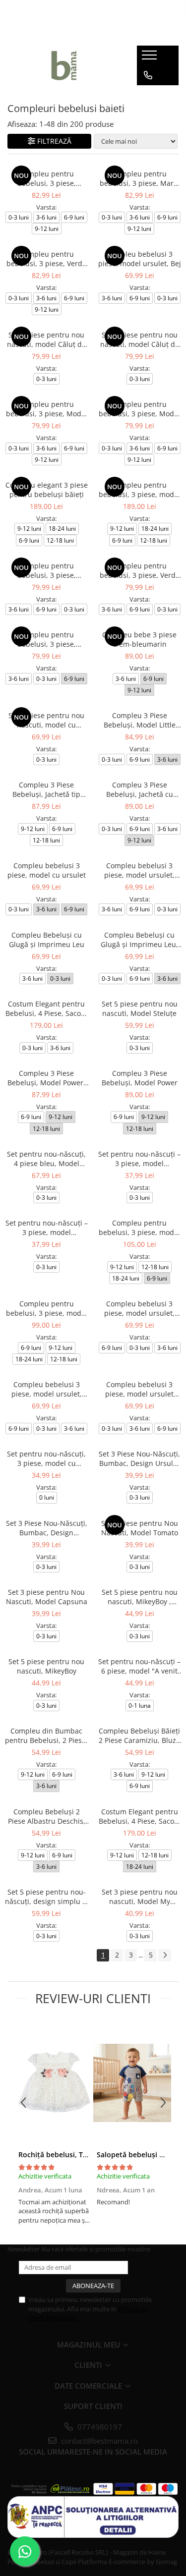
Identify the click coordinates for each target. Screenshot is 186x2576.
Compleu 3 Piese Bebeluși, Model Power (140, 1078)
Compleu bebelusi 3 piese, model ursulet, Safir (139, 1308)
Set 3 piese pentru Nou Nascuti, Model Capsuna (47, 1597)
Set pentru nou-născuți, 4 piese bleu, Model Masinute (46, 1159)
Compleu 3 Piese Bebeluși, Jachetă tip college (46, 789)
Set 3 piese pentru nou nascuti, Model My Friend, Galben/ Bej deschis (140, 1897)
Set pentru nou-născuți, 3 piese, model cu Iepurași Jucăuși (46, 1458)
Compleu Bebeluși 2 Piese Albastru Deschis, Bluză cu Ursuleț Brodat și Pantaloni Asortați (46, 1816)
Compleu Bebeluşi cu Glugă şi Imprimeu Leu (47, 940)
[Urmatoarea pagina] (165, 1955)
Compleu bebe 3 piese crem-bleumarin (139, 639)
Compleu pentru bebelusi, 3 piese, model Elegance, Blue (139, 490)
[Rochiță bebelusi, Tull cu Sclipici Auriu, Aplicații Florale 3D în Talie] (54, 2083)
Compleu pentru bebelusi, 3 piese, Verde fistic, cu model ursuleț (46, 259)
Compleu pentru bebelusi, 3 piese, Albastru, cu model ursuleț (46, 178)
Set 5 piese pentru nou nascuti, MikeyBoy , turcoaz (140, 1597)
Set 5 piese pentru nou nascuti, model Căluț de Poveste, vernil (140, 339)
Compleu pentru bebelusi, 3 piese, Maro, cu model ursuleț (140, 178)
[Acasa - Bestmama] (64, 65)
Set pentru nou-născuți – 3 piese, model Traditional (139, 1159)
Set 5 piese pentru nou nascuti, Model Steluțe (140, 1008)
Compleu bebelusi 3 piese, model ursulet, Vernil (139, 870)
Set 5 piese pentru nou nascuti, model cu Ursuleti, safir (46, 720)
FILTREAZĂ (54, 141)
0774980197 (99, 2427)
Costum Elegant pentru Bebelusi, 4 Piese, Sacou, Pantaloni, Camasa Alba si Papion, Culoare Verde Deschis (46, 1008)
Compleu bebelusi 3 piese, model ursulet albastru (139, 1389)
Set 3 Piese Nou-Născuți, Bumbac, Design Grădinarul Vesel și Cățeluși (47, 1528)
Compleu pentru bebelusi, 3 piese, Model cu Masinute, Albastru (47, 409)
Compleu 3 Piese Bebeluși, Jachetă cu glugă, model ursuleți (140, 789)
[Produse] (151, 58)
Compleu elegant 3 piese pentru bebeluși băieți (47, 490)
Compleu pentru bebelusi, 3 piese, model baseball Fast (139, 1228)
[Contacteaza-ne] (148, 75)
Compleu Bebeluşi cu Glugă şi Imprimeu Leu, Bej (139, 940)
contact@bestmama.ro (98, 2441)
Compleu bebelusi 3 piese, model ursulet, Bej (140, 259)
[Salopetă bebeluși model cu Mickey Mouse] (132, 2083)
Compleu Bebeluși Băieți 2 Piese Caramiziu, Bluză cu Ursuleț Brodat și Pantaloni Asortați (139, 1736)
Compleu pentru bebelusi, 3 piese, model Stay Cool (47, 1308)
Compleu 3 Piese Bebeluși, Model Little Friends (140, 720)
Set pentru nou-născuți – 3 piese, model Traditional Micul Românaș (47, 1228)
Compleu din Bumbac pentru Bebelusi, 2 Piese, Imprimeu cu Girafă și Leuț (46, 1736)
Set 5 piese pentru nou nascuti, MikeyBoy (46, 1666)
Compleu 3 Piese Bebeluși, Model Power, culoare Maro (46, 1078)
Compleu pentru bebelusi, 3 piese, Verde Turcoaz (140, 570)
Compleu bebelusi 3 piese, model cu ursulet (47, 870)
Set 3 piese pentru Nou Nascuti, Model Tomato (140, 1528)
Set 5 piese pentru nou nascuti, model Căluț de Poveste (46, 339)
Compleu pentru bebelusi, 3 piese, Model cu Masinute (139, 409)
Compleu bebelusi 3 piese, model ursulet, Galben (47, 1389)
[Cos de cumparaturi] (148, 95)
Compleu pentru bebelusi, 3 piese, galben (47, 639)
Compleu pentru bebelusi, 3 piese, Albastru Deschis (47, 570)
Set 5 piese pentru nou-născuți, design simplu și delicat (46, 1897)
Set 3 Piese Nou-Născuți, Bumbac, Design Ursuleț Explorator (139, 1458)
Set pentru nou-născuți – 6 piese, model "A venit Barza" (139, 1666)
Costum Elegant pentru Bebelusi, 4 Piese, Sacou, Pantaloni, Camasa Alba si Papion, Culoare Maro (140, 1816)
